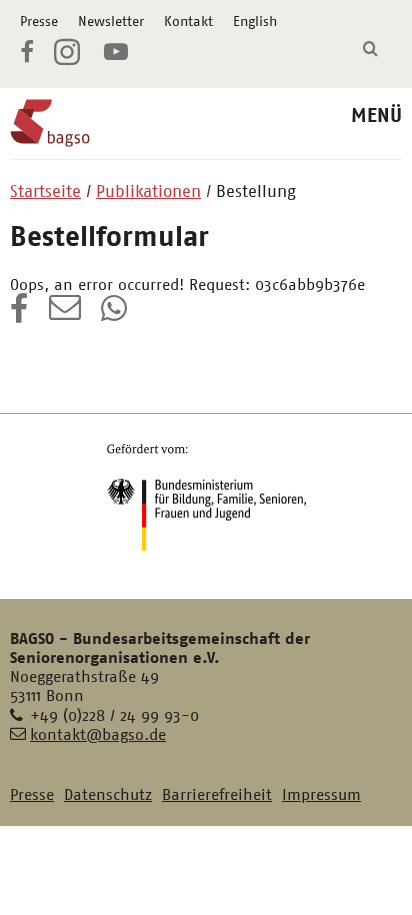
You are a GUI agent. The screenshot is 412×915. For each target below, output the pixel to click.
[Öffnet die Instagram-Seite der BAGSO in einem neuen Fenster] (69, 60)
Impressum (321, 794)
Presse (39, 21)
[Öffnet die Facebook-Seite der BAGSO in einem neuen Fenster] (27, 55)
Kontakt (188, 21)
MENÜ (376, 115)
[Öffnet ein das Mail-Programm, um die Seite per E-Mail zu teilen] (65, 315)
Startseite (45, 191)
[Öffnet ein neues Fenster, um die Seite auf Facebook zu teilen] (19, 315)
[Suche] (370, 49)
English (255, 21)
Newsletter (111, 21)
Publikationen (148, 191)
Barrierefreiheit (217, 794)
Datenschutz (108, 794)
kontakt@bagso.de (98, 734)
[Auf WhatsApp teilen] (116, 315)
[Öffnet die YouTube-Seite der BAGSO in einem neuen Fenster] (116, 55)
